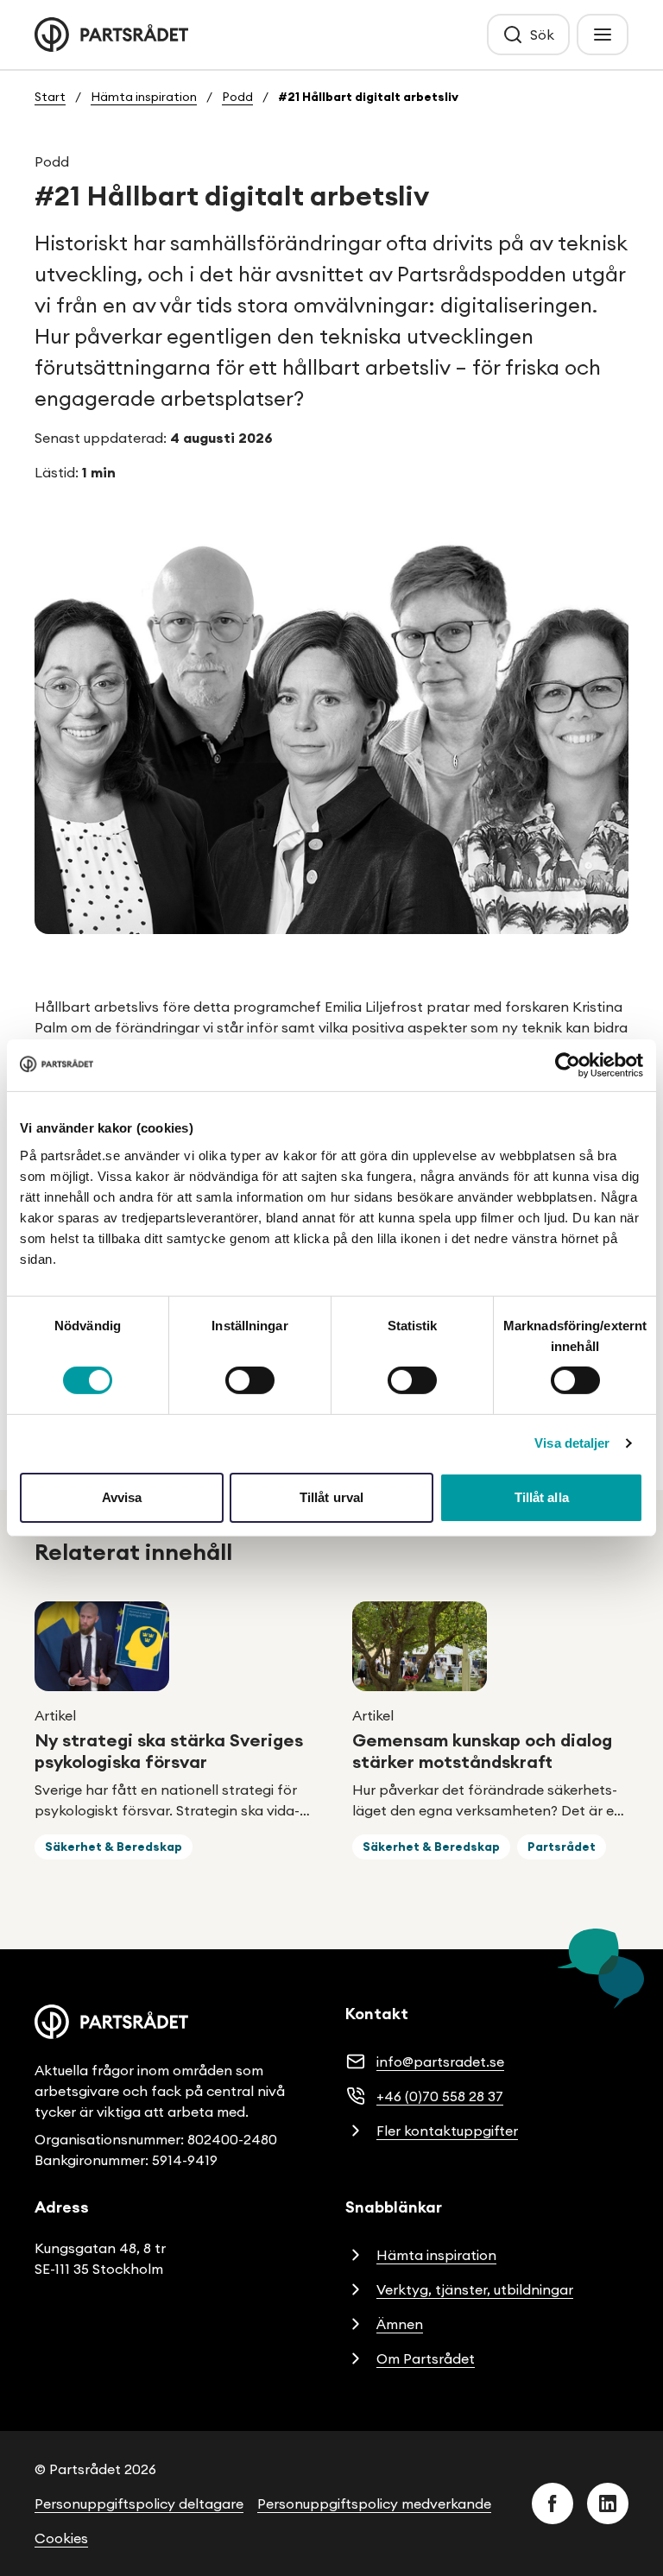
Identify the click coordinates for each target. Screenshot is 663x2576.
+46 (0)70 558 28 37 (440, 2096)
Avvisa (122, 1497)
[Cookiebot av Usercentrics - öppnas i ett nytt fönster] (568, 1065)
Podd (237, 97)
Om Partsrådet (426, 2358)
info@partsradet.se (440, 2061)
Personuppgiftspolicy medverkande (374, 2503)
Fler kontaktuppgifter (447, 2131)
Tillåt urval (331, 1497)
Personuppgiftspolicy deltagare (139, 2503)
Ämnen (400, 2324)
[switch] (250, 1380)
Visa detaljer (572, 1443)
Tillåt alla (542, 1497)
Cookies (61, 2538)
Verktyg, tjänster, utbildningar (475, 2289)
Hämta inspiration (144, 97)
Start (50, 97)
